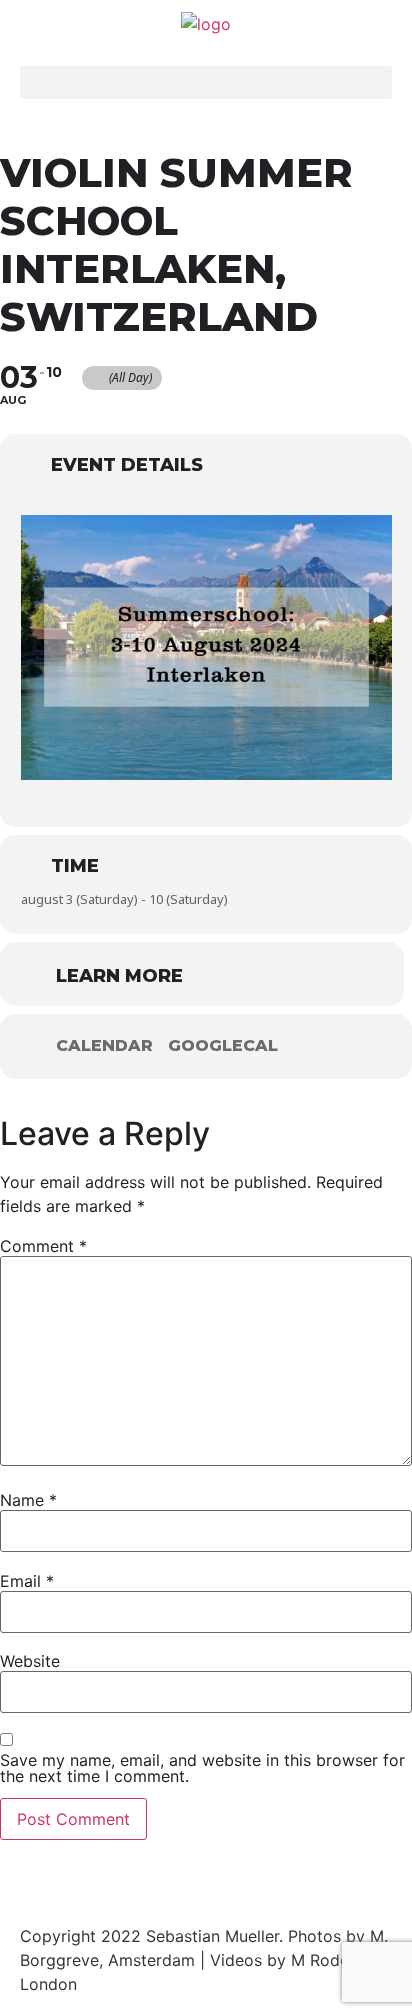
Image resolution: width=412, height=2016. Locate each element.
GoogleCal (223, 1046)
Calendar (104, 1046)
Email (27, 1581)
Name (28, 1500)
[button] (206, 82)
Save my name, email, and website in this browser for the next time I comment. (202, 1768)
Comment (43, 1246)
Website (30, 1661)
